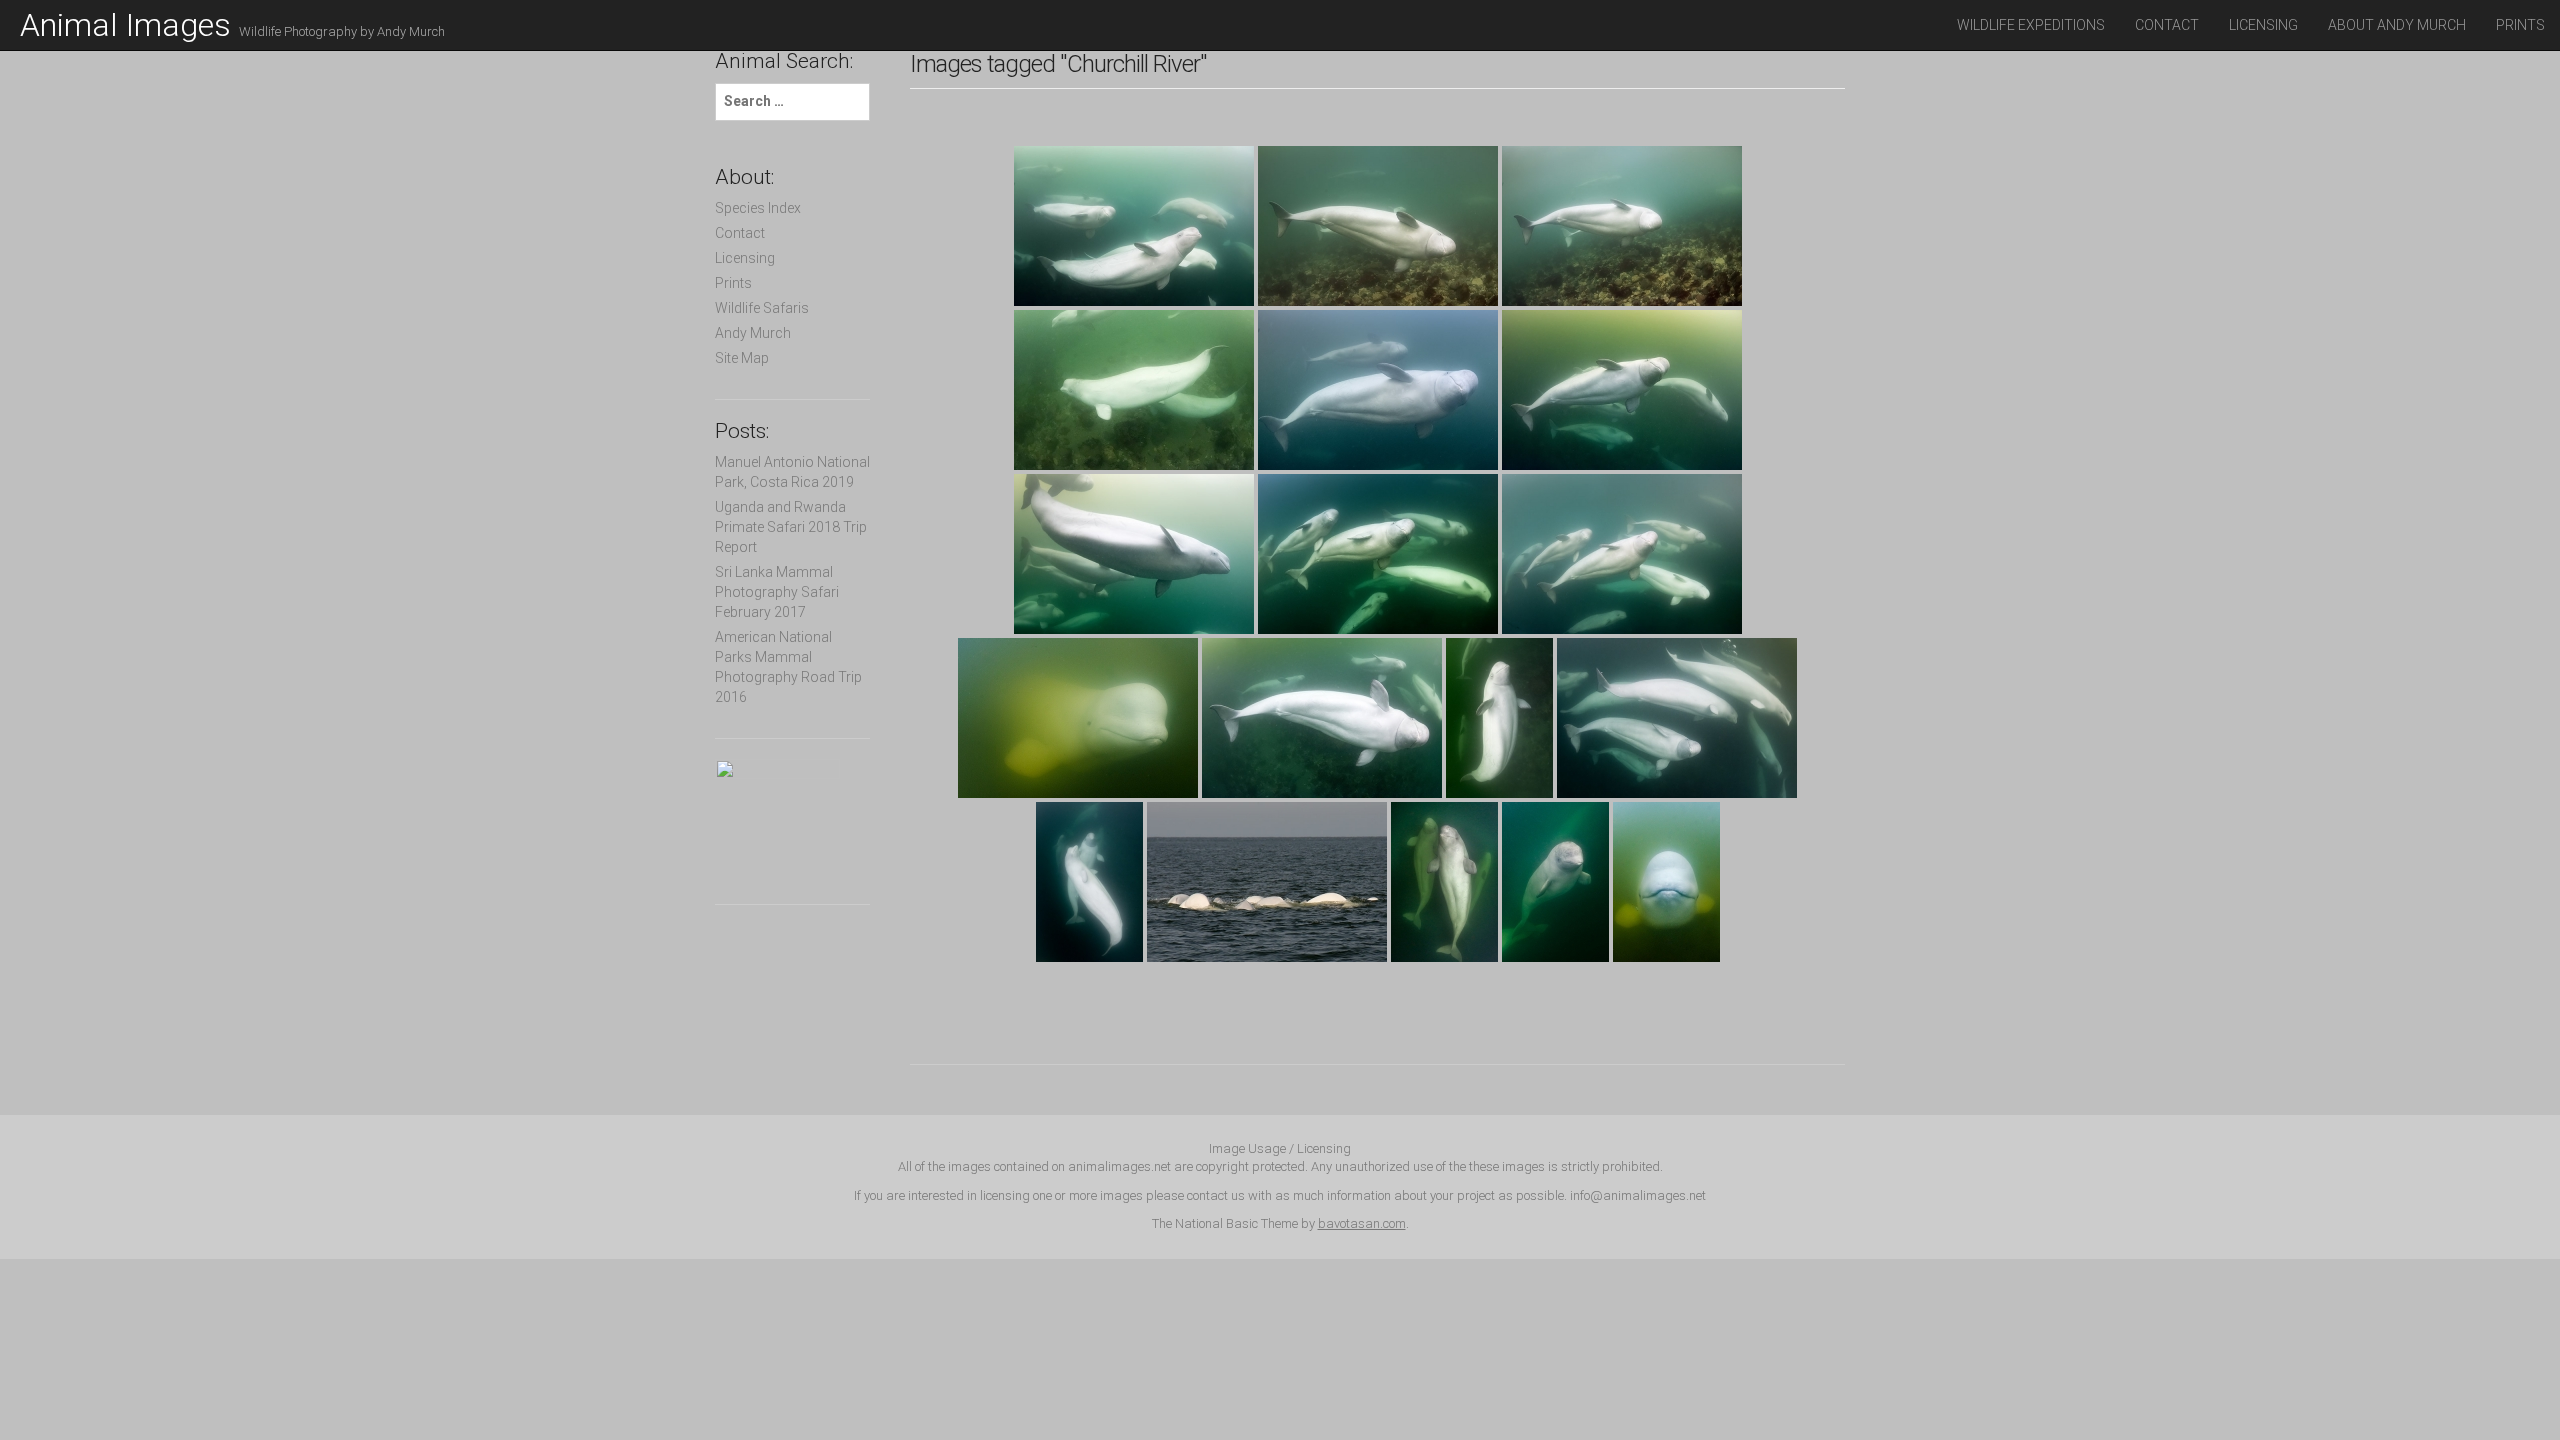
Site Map (742, 358)
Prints (2520, 25)
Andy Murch (753, 333)
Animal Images (232, 25)
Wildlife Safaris (762, 308)
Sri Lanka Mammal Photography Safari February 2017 (777, 592)
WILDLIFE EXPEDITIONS (2031, 25)
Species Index (758, 208)
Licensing (2263, 25)
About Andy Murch (2397, 25)
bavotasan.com (1362, 1223)
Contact (2167, 25)
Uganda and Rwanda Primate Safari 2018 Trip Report (791, 527)
